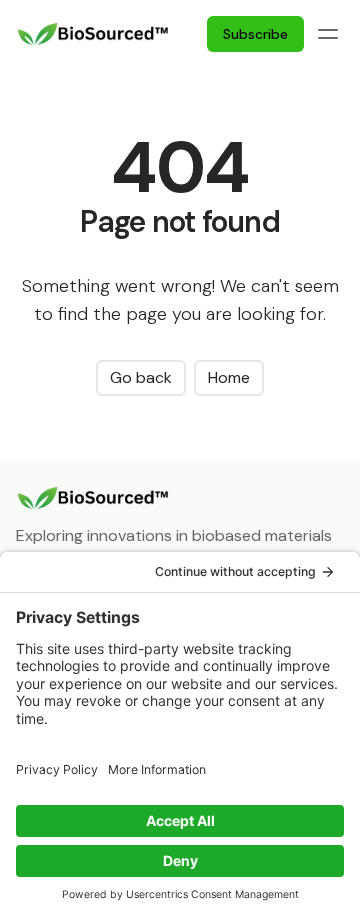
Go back (141, 377)
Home (229, 377)
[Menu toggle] (328, 34)
